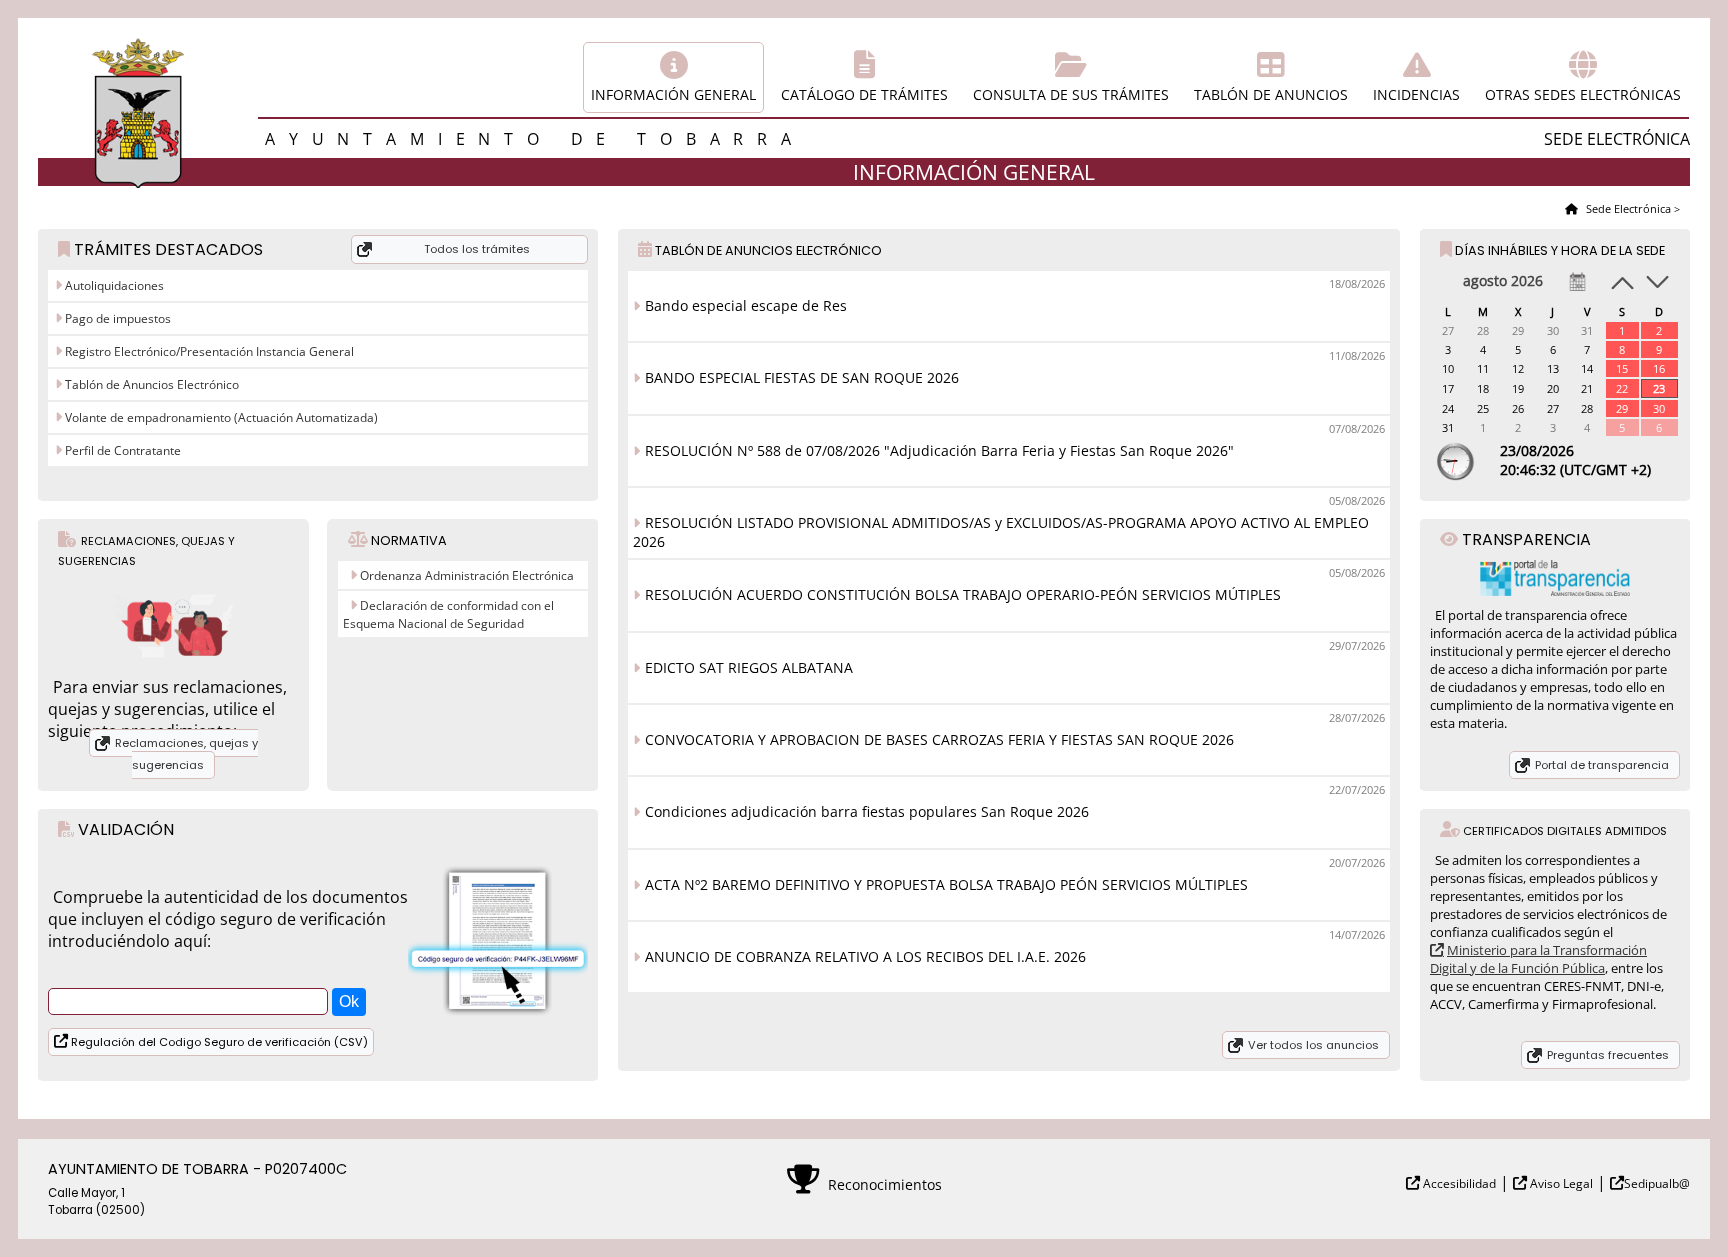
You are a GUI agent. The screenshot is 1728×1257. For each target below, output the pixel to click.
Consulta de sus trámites (1071, 94)
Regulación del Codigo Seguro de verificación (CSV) (218, 1042)
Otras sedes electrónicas (1583, 94)
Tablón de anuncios (1271, 94)
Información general (673, 94)
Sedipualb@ (1657, 1183)
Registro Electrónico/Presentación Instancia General (208, 351)
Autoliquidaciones (113, 285)
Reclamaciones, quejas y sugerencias (186, 754)
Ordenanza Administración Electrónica (467, 575)
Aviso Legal (1560, 1183)
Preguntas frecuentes (1608, 1055)
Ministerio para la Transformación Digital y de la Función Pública (1538, 959)
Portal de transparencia (1602, 765)
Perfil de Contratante (121, 450)
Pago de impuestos (116, 318)
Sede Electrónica (1627, 208)
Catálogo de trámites (864, 94)
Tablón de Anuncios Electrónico (150, 384)
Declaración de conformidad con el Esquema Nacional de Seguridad (448, 614)
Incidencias (1416, 94)
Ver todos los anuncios (1313, 1045)
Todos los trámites (477, 249)
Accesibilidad (1458, 1183)
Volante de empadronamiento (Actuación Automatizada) (220, 417)
